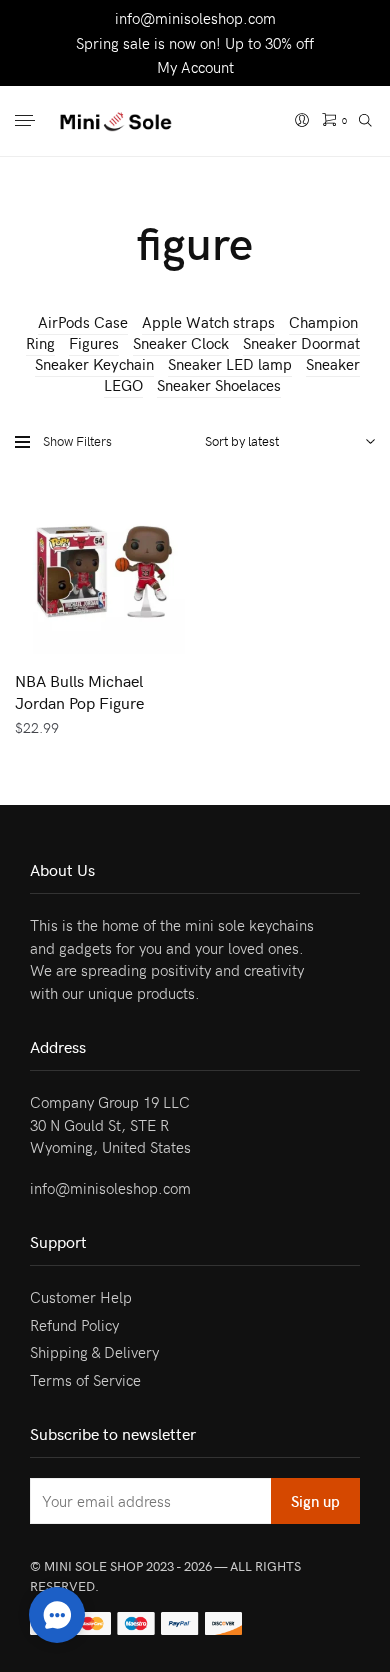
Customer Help (81, 1297)
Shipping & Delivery (94, 1352)
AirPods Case (83, 322)
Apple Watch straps (208, 322)
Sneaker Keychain (94, 364)
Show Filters (77, 441)
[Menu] (27, 122)
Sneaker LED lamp (230, 364)
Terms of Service (85, 1380)
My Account (195, 67)
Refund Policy (74, 1325)
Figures (94, 343)
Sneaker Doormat (301, 343)
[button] (57, 1615)
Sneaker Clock (181, 343)
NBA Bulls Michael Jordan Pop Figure (79, 691)
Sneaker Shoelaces (219, 385)
